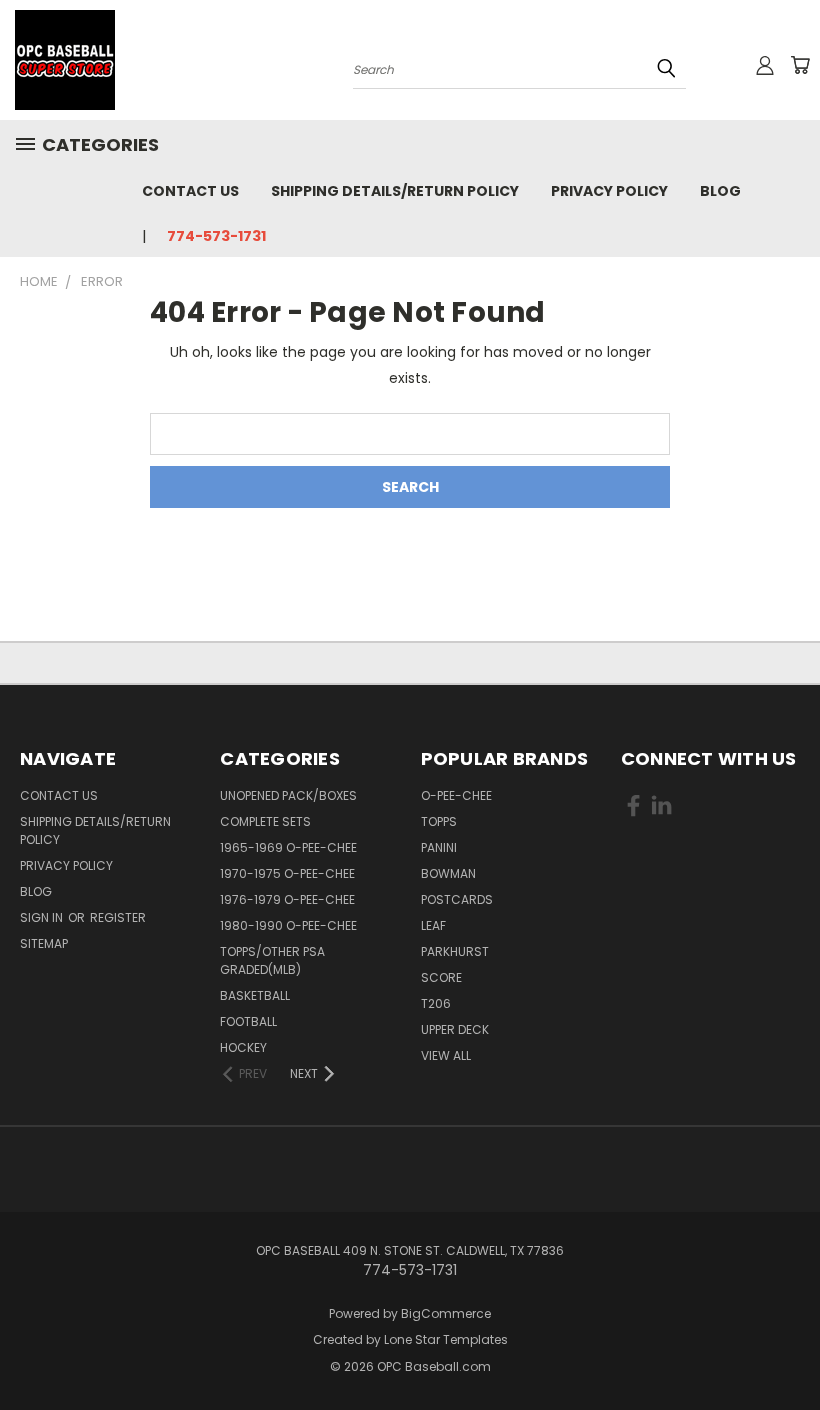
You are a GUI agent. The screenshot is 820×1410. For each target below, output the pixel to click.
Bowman (448, 873)
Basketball (255, 995)
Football (248, 1021)
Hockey (243, 1047)
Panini (439, 847)
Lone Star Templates (446, 1339)
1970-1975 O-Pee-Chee (287, 873)
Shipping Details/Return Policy (395, 191)
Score (441, 977)
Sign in (43, 917)
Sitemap (44, 943)
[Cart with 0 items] (800, 65)
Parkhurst (455, 951)
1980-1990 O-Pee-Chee (288, 925)
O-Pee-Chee (456, 795)
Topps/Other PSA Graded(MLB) (272, 960)
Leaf (433, 925)
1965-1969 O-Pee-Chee (288, 847)
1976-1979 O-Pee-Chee (287, 899)
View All (446, 1055)
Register (118, 917)
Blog (720, 191)
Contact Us (190, 191)
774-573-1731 (216, 236)
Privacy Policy (609, 191)
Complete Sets (265, 821)
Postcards (457, 899)
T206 (436, 1003)
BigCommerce (446, 1313)
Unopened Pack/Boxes (288, 795)
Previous (789, 1347)
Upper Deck (455, 1029)
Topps (439, 821)
